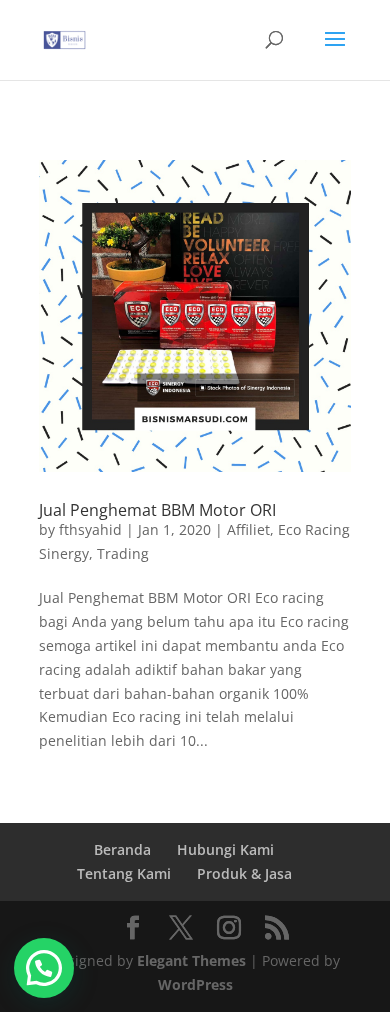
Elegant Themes (191, 960)
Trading (123, 553)
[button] (44, 968)
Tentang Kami (124, 873)
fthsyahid (90, 529)
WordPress (195, 984)
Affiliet (248, 529)
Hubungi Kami (225, 849)
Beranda (122, 849)
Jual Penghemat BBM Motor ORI (157, 510)
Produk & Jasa (244, 873)
